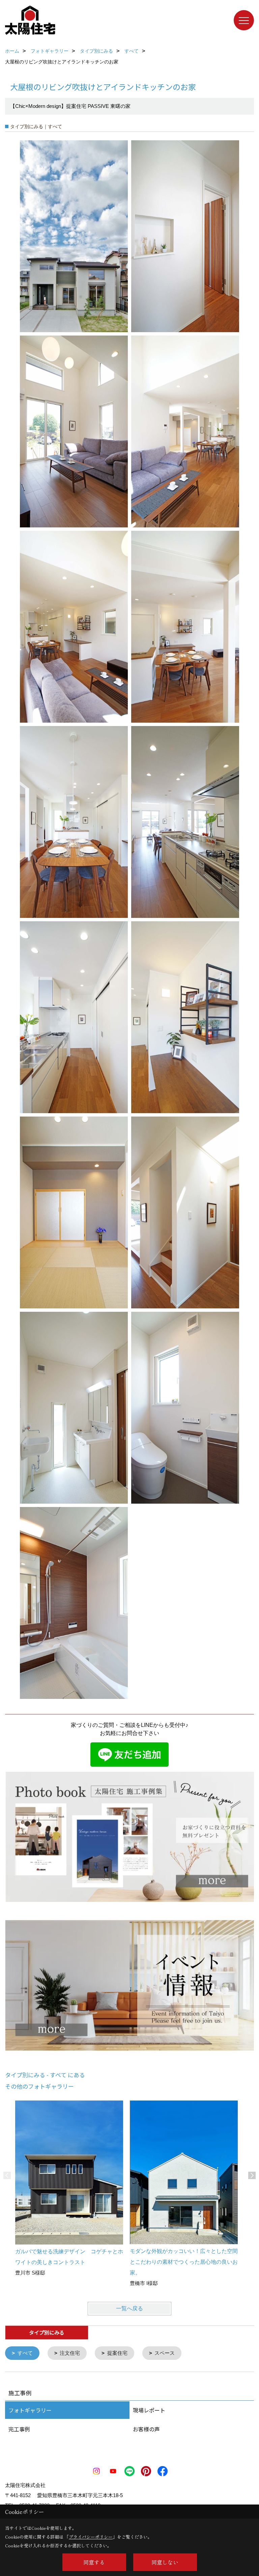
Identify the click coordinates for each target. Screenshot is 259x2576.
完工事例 (19, 2429)
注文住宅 (70, 2353)
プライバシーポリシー (91, 2537)
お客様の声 (146, 2429)
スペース (165, 2353)
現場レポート (149, 2410)
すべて (25, 2353)
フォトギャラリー (30, 2410)
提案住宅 (117, 2353)
